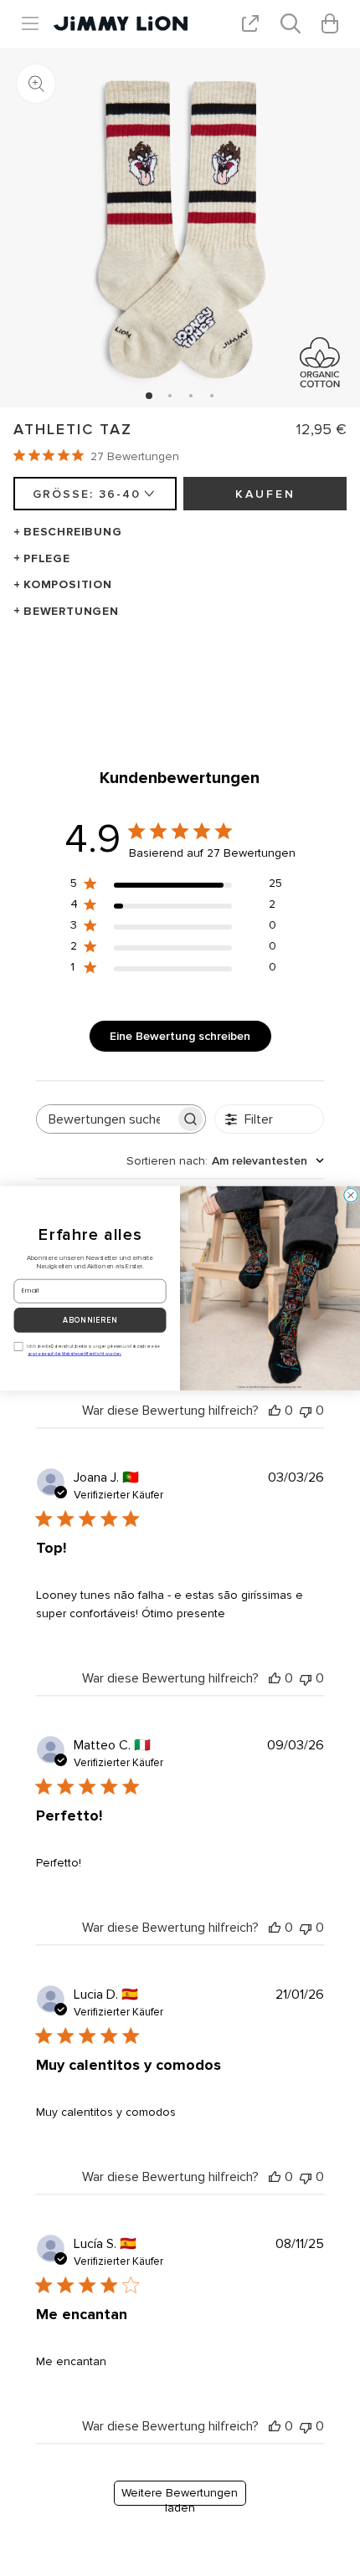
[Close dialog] (351, 1195)
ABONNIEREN (90, 1320)
